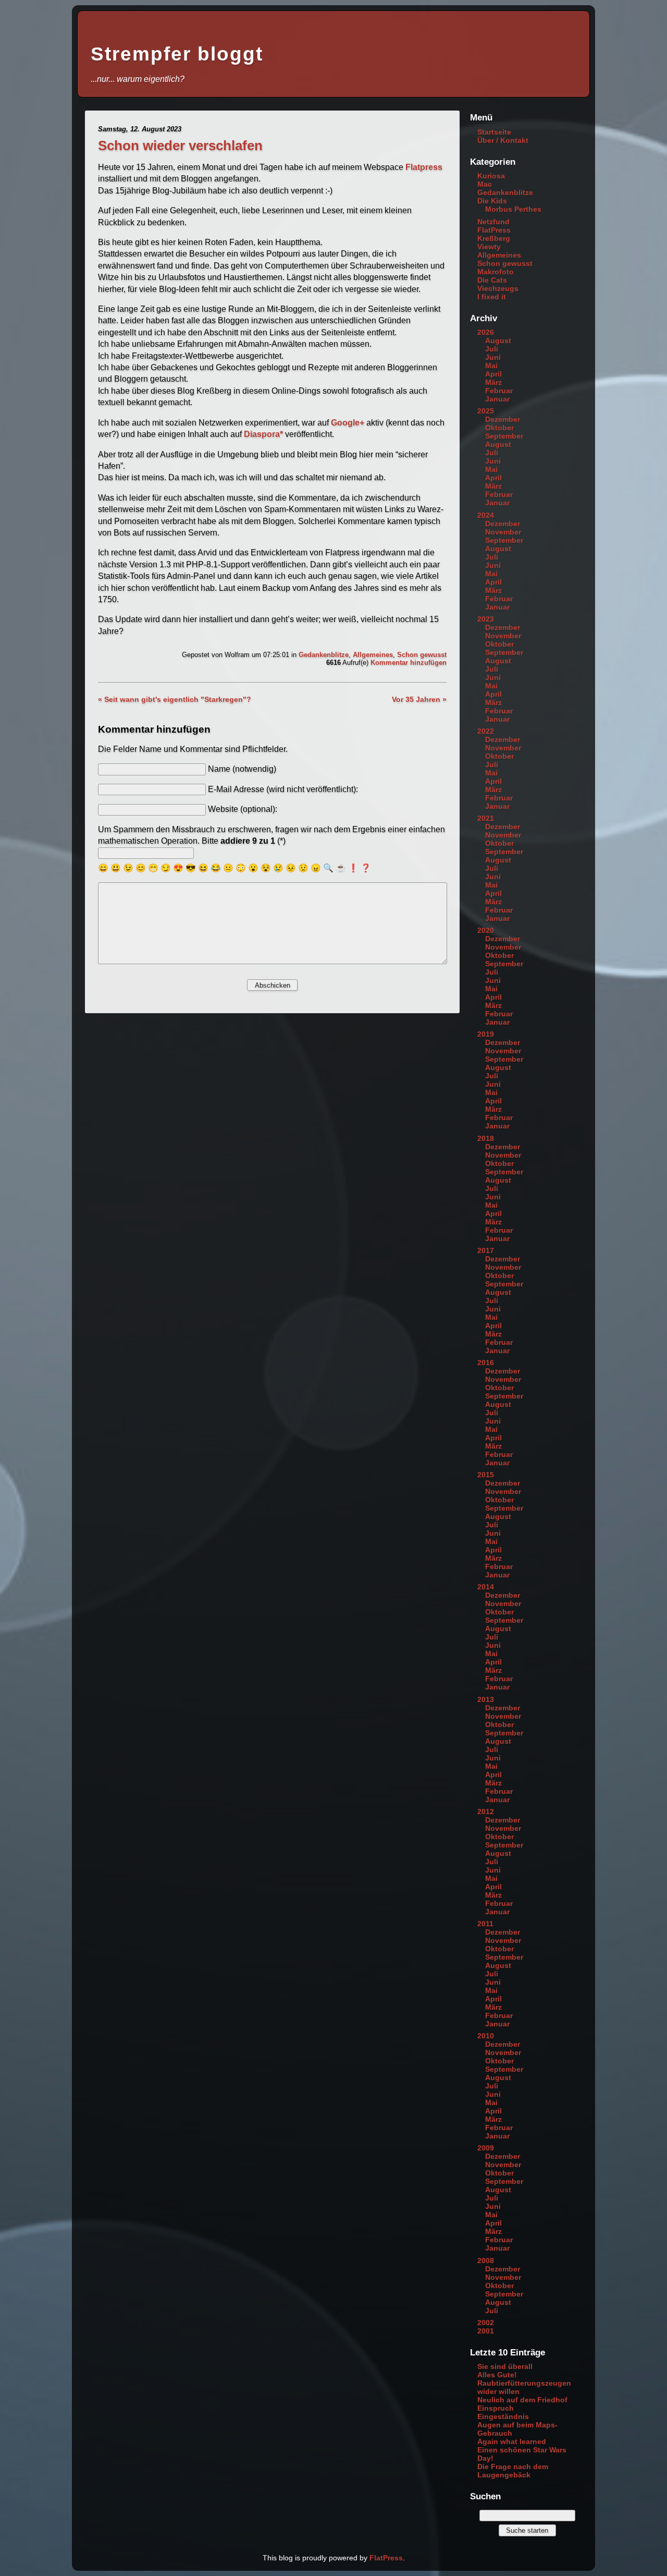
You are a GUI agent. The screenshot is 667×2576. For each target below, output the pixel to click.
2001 (486, 2331)
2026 (486, 332)
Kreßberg (494, 238)
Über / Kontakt (503, 140)
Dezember (503, 419)
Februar (499, 391)
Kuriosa (491, 176)
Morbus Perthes (513, 209)
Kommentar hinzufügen (409, 663)
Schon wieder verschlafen (180, 145)
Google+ (348, 423)
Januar (497, 399)
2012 (486, 1812)
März (493, 382)
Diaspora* (263, 434)
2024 (486, 515)
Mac (485, 184)
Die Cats (492, 280)
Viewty (489, 247)
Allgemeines (373, 655)
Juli (492, 349)
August (498, 341)
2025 (486, 411)
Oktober (499, 428)
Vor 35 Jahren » (419, 699)
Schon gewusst (422, 655)
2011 (485, 1924)
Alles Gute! (497, 2375)
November (503, 532)
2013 (486, 1699)
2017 (486, 1250)
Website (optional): (243, 809)
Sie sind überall (505, 2366)
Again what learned (512, 2441)
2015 (486, 1475)
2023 (486, 619)
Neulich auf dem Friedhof (522, 2400)
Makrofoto (496, 272)
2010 (486, 2036)
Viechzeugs (498, 288)
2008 (486, 2261)
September (504, 436)
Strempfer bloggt (177, 54)
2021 (486, 818)
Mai (491, 366)
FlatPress (494, 230)
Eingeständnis (503, 2416)
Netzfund (493, 222)
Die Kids (492, 201)
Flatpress (424, 167)
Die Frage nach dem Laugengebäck (513, 2471)
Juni (493, 357)
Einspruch (496, 2408)
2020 (486, 930)
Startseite (494, 132)
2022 (486, 731)
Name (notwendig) (242, 769)
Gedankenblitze (324, 655)
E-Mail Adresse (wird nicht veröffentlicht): (283, 789)
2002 (486, 2323)
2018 (486, 1138)
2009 (486, 2148)
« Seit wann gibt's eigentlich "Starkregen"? (175, 699)
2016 (486, 1363)
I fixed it (492, 297)
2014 (486, 1587)
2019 (486, 1034)
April (493, 374)
